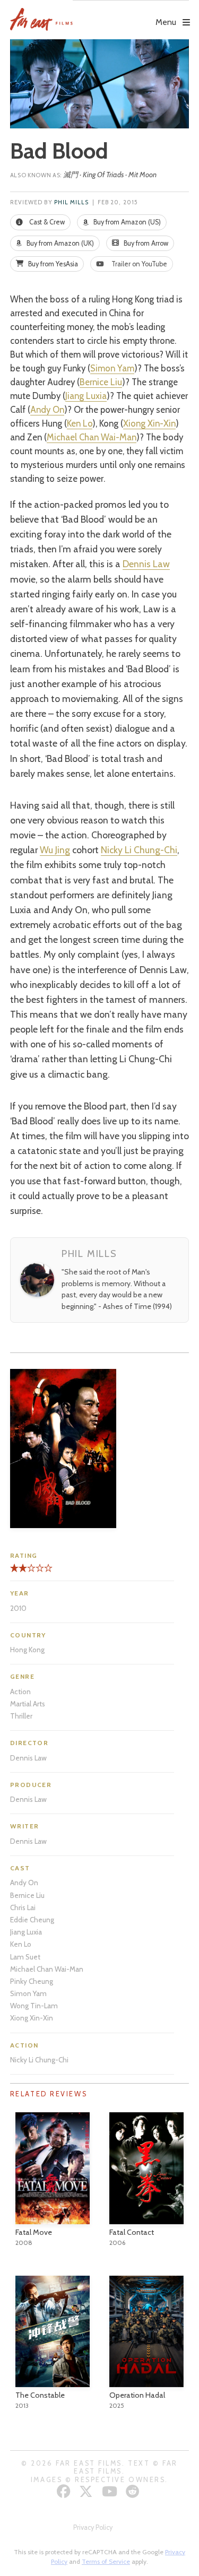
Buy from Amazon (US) (126, 222)
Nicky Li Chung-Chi (139, 850)
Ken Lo (80, 423)
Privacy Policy (93, 2527)
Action (20, 1692)
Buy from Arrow (145, 243)
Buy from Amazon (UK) (59, 243)
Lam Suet (25, 1957)
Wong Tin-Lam (34, 2006)
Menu (166, 22)
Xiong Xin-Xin (149, 423)
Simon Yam (112, 368)
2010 (18, 1608)
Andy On (47, 410)
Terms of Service (106, 2561)
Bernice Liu (101, 382)
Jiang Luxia (86, 396)
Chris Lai (23, 1907)
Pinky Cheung (32, 1981)
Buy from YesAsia (52, 264)
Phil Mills (72, 202)
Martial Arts (28, 1704)
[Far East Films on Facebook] (65, 2491)
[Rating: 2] (19, 1572)
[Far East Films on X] (87, 2491)
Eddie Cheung (32, 1920)
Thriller (21, 1716)
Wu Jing (55, 850)
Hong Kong (27, 1650)
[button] (131, 14)
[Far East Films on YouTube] (111, 2491)
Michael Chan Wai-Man (92, 437)
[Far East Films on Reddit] (134, 2491)
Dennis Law (146, 564)
